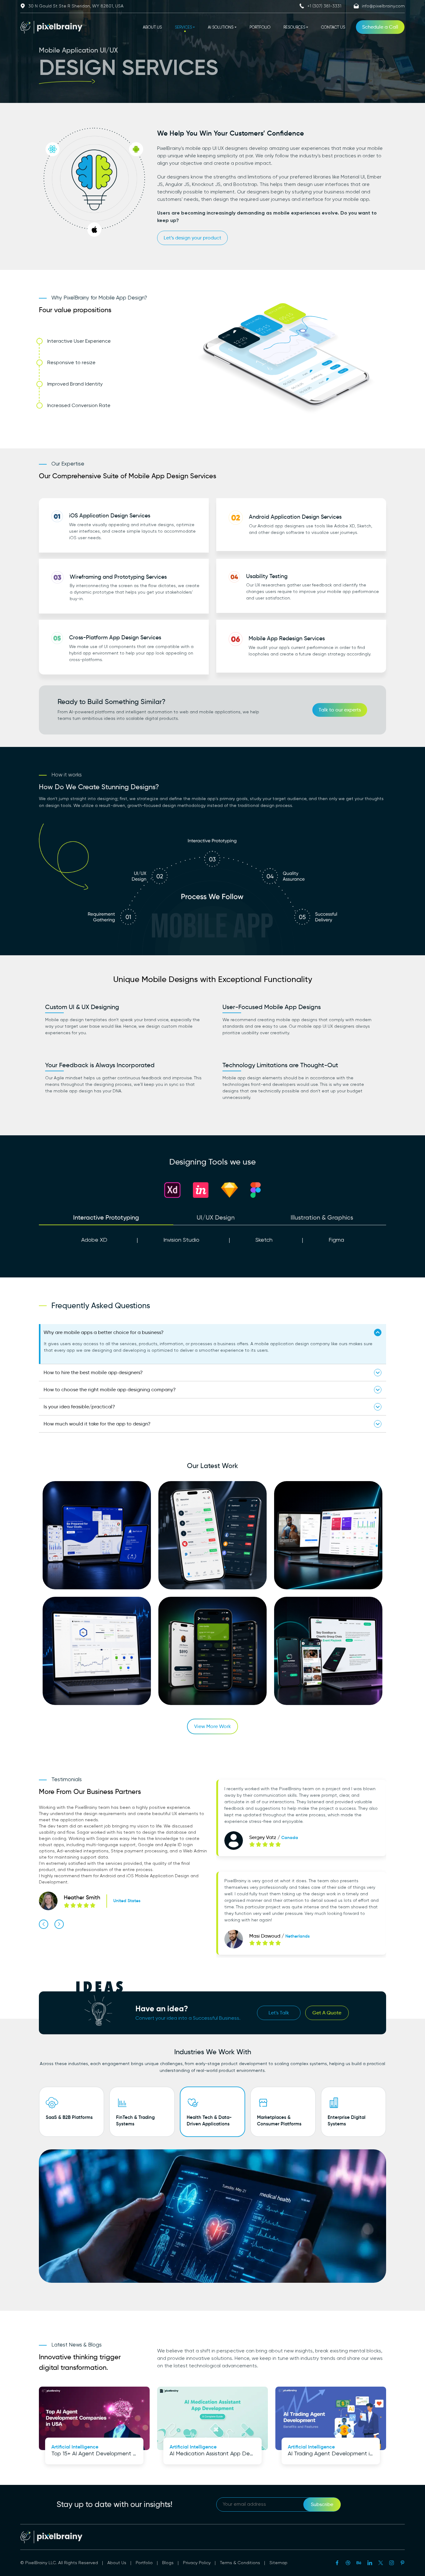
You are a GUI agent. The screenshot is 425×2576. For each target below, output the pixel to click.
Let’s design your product (192, 238)
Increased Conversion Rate (79, 406)
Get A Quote (327, 2013)
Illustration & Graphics (322, 1217)
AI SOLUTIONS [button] (221, 28)
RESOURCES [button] (294, 28)
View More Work (213, 1726)
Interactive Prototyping (106, 1217)
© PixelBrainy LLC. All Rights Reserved (59, 2563)
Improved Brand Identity (75, 384)
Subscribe (322, 2504)
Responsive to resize (71, 363)
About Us (117, 2563)
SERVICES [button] (183, 28)
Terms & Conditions (240, 2563)
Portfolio (144, 2563)
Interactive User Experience (79, 341)
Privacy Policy (197, 2563)
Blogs (168, 2563)
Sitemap (278, 2563)
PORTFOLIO (260, 28)
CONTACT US (333, 28)
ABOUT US (152, 28)
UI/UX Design (216, 1217)
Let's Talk (279, 2013)
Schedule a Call (380, 27)
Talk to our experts (340, 710)
